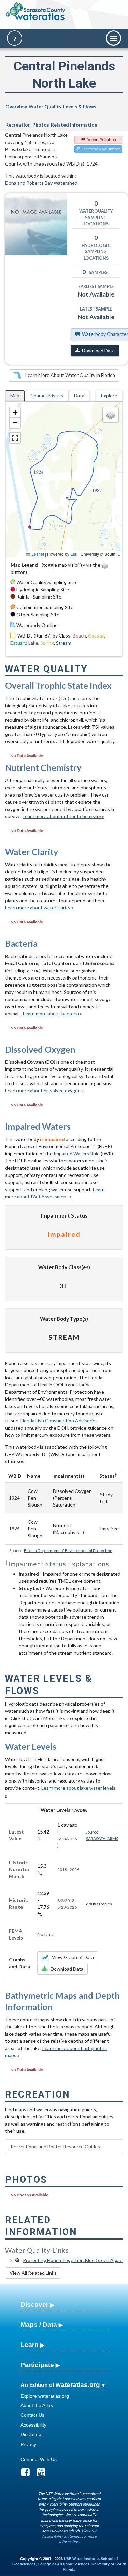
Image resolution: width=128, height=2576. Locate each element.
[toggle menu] (113, 38)
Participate (37, 2365)
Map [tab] (15, 396)
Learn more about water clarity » (39, 908)
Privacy (28, 2444)
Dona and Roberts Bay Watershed (41, 183)
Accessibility (33, 2425)
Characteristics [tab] (47, 396)
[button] (15, 412)
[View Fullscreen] (15, 438)
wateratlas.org (78, 2385)
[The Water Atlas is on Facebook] (28, 2474)
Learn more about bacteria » (52, 1014)
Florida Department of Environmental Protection (68, 1550)
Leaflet (37, 554)
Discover (34, 2305)
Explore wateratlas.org (45, 2396)
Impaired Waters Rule (77, 1153)
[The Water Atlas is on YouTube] (44, 2474)
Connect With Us (39, 2459)
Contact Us (32, 2415)
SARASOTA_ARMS (102, 1838)
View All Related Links (33, 2273)
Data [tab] (79, 396)
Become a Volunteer (101, 149)
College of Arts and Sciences (63, 2564)
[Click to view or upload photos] (36, 224)
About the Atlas (37, 2405)
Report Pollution (101, 139)
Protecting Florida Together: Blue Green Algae (73, 2260)
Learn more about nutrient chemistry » (63, 816)
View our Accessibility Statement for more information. (69, 2536)
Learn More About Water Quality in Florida (70, 375)
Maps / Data (39, 2324)
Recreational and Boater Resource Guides (55, 2147)
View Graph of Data (73, 1957)
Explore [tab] (109, 396)
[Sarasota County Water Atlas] (36, 11)
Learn (30, 2345)
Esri (74, 554)
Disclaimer (32, 2434)
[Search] (15, 38)
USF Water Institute (81, 2559)
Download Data (98, 350)
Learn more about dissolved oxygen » (44, 1090)
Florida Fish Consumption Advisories (59, 1421)
